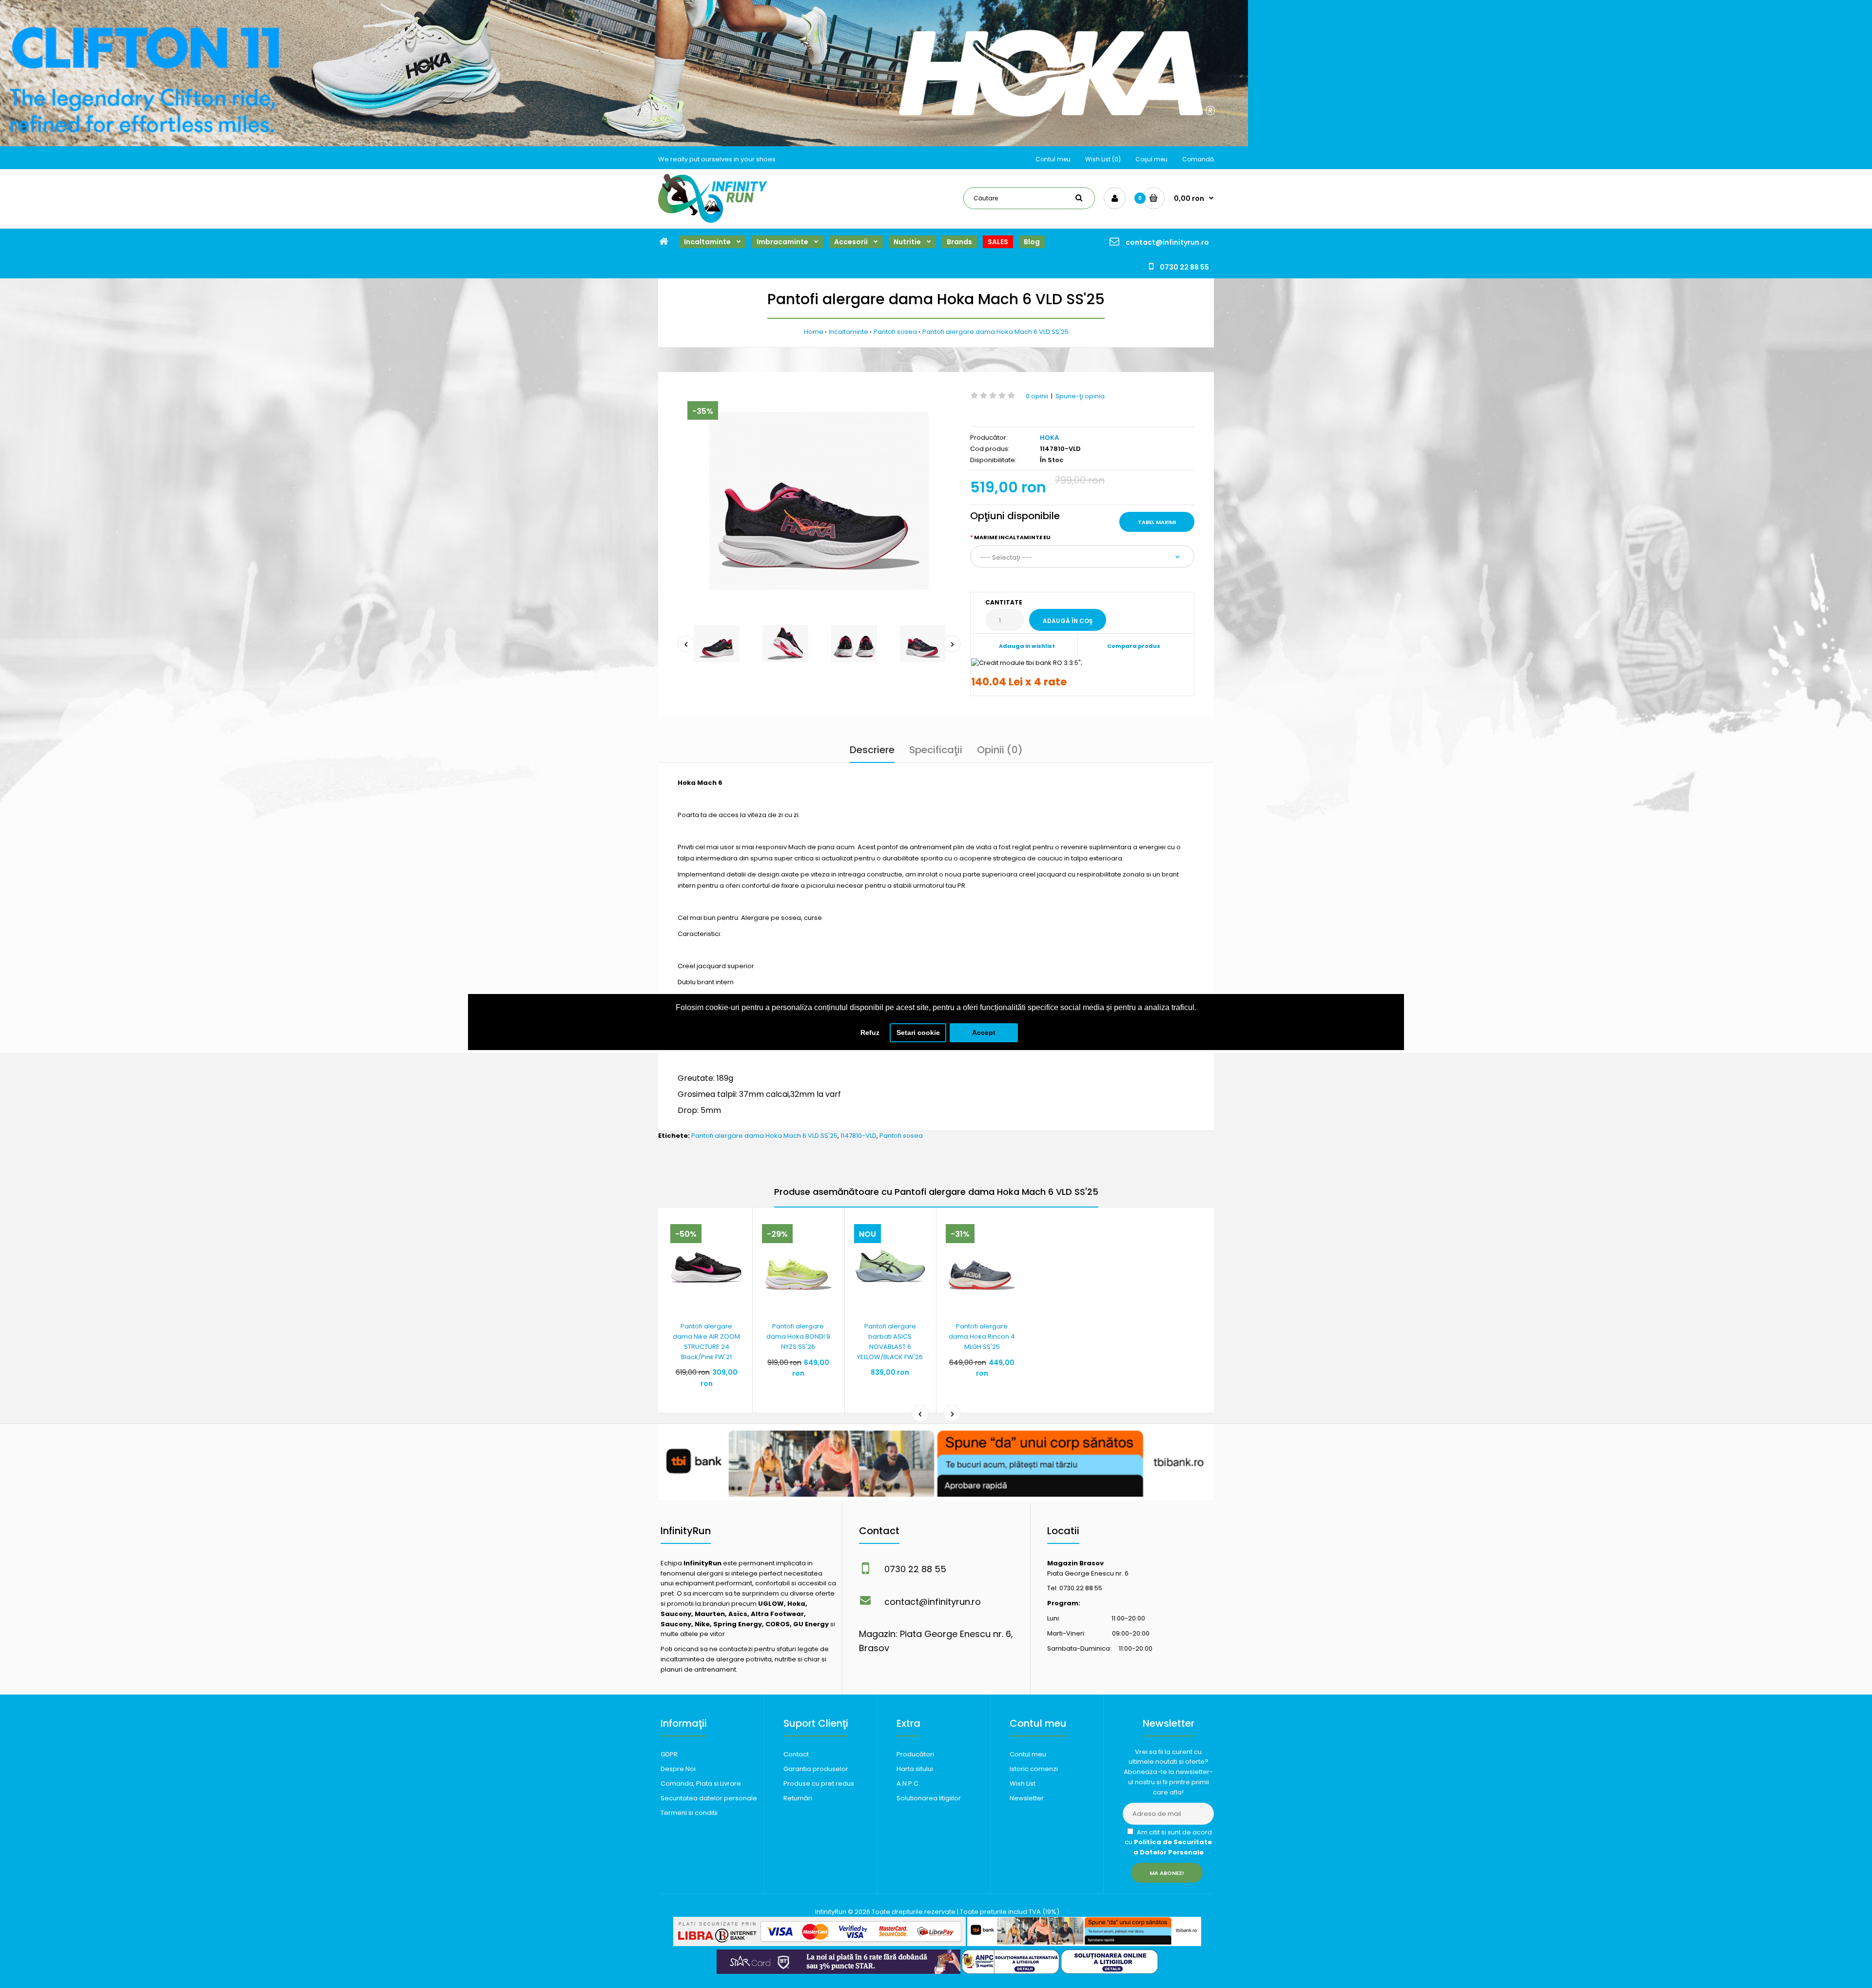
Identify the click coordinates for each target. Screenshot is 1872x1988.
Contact (796, 1754)
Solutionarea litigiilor (929, 1798)
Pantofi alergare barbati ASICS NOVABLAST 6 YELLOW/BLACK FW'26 (890, 1341)
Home (814, 332)
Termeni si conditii (689, 1813)
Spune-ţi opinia (1080, 396)
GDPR (669, 1754)
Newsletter (1027, 1798)
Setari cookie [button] (918, 1033)
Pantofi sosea (895, 332)
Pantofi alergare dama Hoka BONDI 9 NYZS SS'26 (798, 1336)
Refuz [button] (870, 1033)
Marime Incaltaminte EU (1012, 537)
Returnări (798, 1798)
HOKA (1049, 438)
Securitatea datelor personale (709, 1798)
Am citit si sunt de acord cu (1168, 1842)
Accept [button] (984, 1033)
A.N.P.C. (908, 1783)
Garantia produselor (816, 1769)
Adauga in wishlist (1027, 646)
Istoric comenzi (1034, 1769)
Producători (915, 1754)
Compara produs (1134, 646)
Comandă (1198, 159)
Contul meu (1053, 159)
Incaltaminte (848, 332)
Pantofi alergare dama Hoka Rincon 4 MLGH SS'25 (982, 1336)
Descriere (872, 750)
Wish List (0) (1103, 159)
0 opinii (1037, 396)
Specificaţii (936, 750)
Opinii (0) (1000, 750)
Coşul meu (1151, 159)
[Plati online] (819, 1944)
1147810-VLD (858, 1136)
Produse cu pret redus (819, 1783)
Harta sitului (915, 1769)
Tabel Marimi (1157, 522)
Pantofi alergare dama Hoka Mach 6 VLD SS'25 (995, 332)
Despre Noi (678, 1769)
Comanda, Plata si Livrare (701, 1783)
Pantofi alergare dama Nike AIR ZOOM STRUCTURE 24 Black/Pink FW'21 (706, 1341)
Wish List (1023, 1783)
